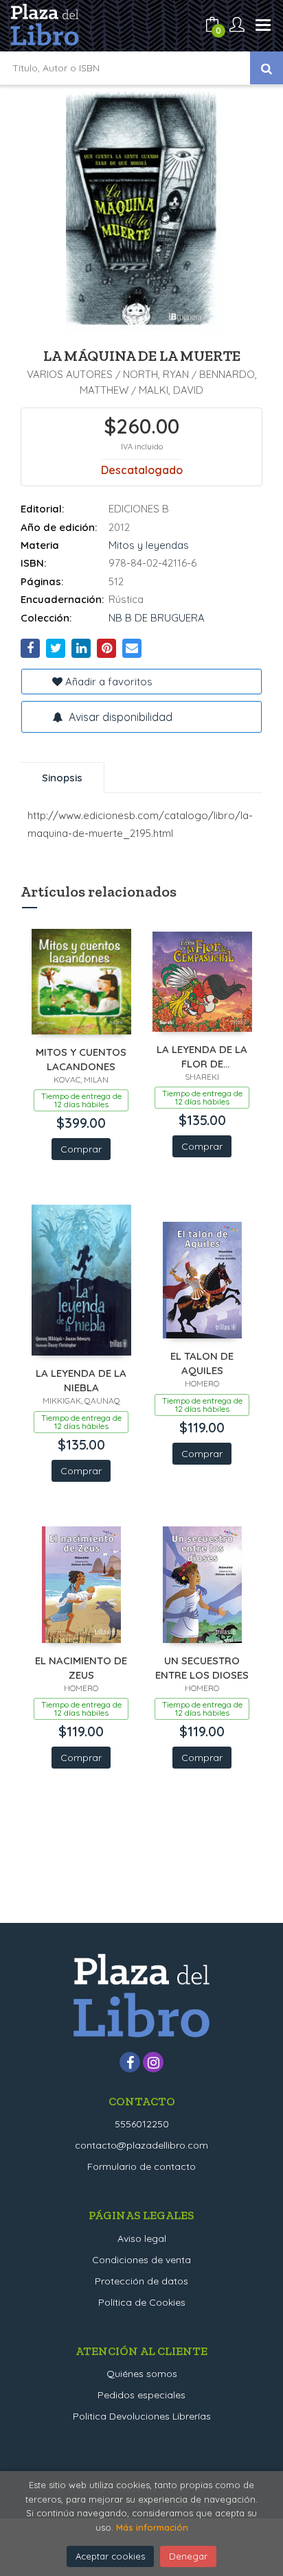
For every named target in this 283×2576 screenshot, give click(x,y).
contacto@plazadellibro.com (141, 2145)
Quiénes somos (142, 2374)
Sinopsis (62, 778)
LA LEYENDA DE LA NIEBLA (81, 1380)
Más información (152, 2527)
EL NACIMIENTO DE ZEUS (81, 1667)
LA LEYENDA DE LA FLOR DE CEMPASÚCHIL (202, 1056)
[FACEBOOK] (130, 2062)
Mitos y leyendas (149, 545)
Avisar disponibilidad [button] (119, 717)
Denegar (188, 2556)
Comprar (81, 1149)
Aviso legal (142, 2238)
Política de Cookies (142, 2302)
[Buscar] (267, 68)
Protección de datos (141, 2281)
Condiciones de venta (141, 2260)
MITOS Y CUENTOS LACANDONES (81, 1059)
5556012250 (142, 2124)
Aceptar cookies (110, 2556)
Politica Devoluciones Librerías (142, 2416)
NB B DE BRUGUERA (157, 618)
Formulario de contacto (141, 2166)
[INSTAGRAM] (153, 2062)
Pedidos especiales (141, 2395)
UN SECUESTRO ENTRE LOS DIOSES (202, 1667)
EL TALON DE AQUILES (202, 1363)
